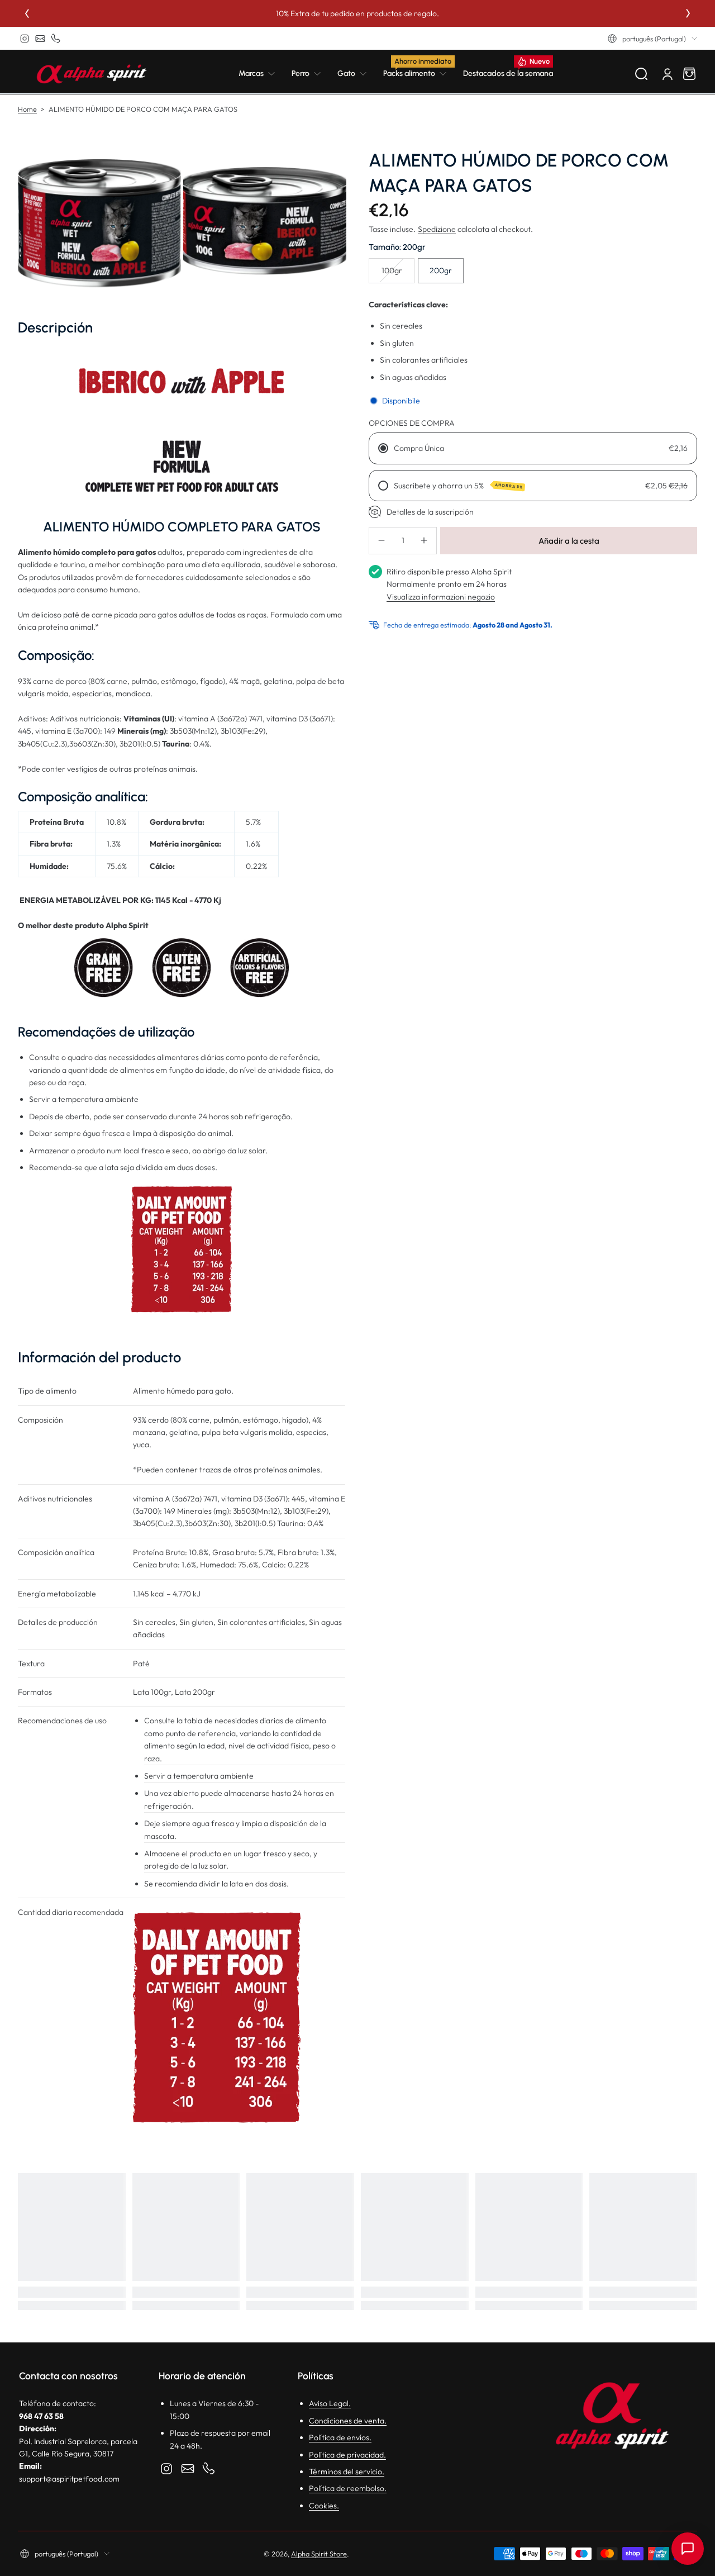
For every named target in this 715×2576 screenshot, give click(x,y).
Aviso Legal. (330, 2403)
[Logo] (92, 74)
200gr (441, 270)
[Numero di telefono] (56, 39)
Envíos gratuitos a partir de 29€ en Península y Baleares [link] (364, 13)
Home (27, 109)
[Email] (40, 39)
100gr (392, 270)
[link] (261, 74)
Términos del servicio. (347, 2472)
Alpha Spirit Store (319, 2554)
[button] (652, 39)
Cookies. (324, 2506)
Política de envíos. (340, 2437)
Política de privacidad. (347, 2455)
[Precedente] (27, 13)
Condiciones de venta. (348, 2421)
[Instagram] (25, 39)
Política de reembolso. (348, 2488)
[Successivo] (688, 13)
